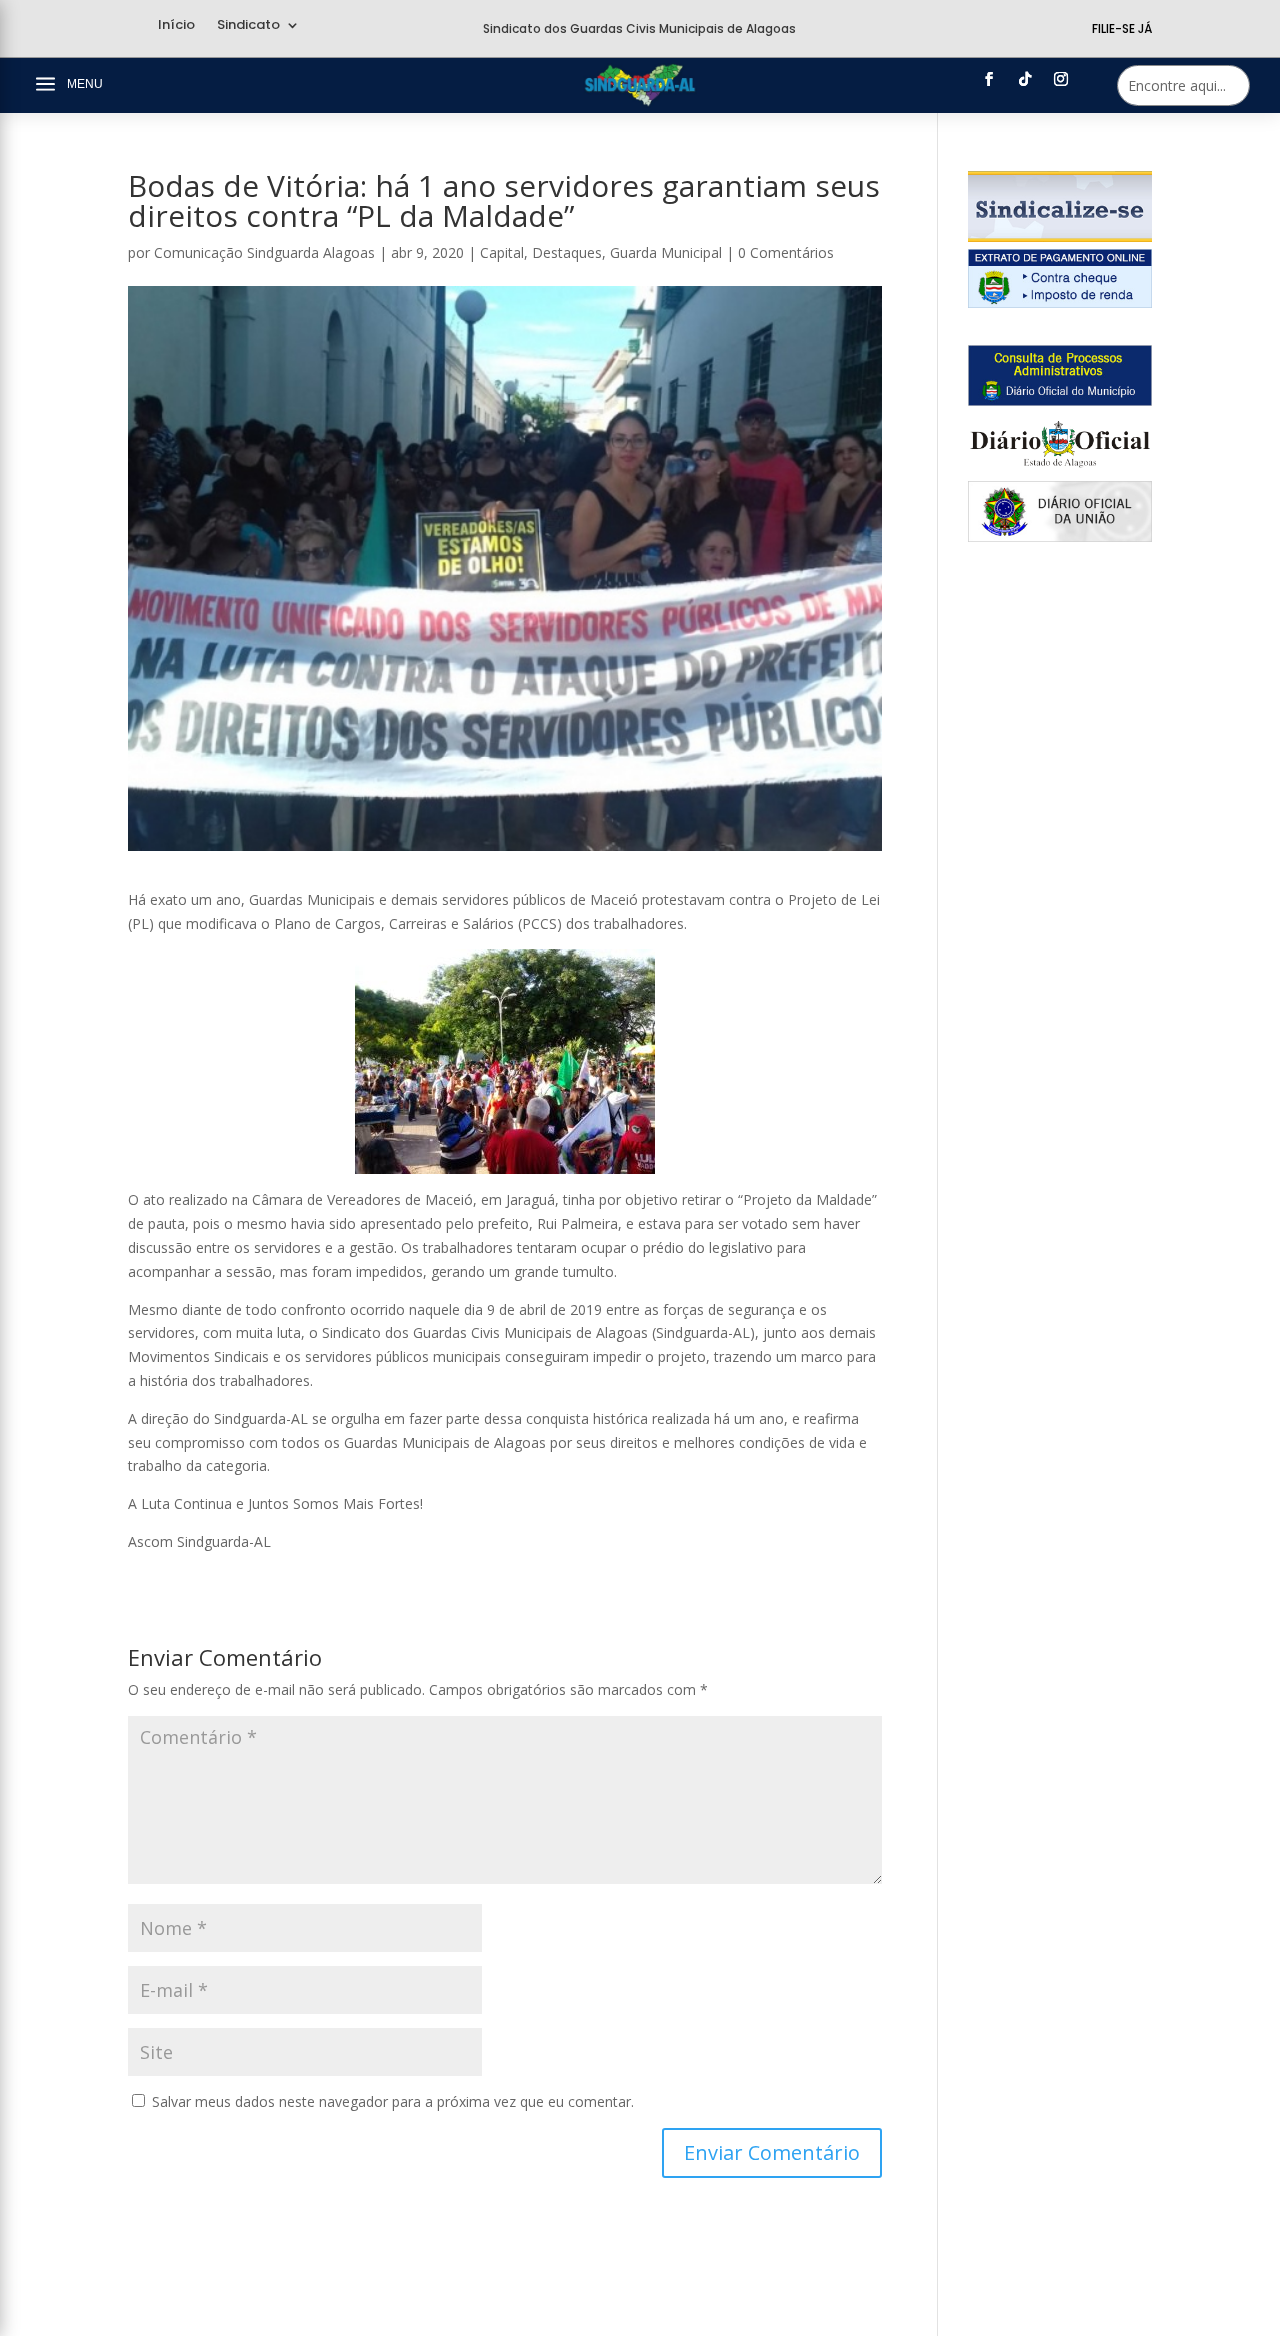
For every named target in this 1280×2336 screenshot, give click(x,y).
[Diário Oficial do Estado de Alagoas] (1060, 468)
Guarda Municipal (666, 252)
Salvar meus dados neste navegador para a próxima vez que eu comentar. (393, 2101)
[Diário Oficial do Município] (1060, 400)
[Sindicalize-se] (1060, 236)
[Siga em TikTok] (1025, 79)
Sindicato (248, 26)
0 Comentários (786, 252)
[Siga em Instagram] (1061, 79)
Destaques (567, 252)
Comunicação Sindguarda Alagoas (264, 252)
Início (176, 26)
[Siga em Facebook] (989, 79)
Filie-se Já (1122, 28)
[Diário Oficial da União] (1060, 536)
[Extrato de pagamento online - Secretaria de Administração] (1060, 302)
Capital (502, 252)
